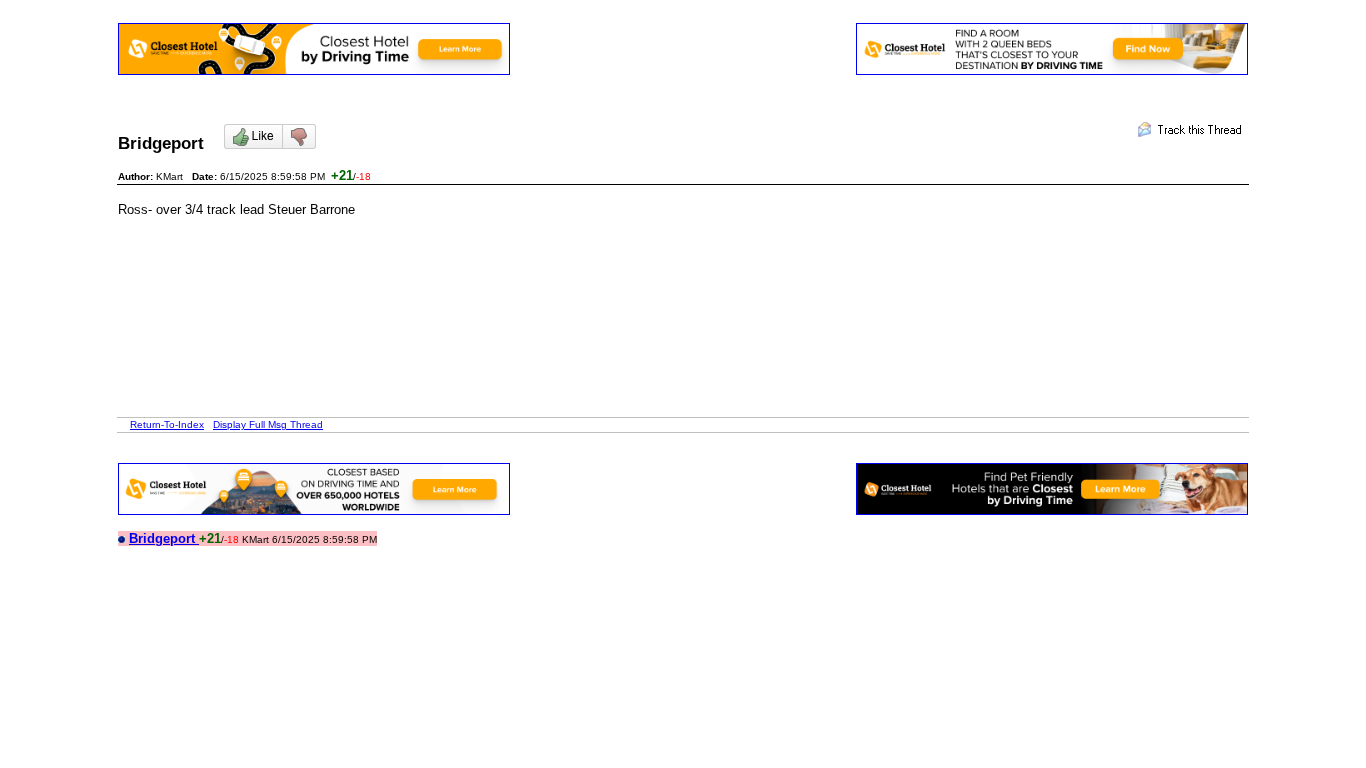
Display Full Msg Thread (268, 424)
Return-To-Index (167, 424)
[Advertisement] (482, 262)
